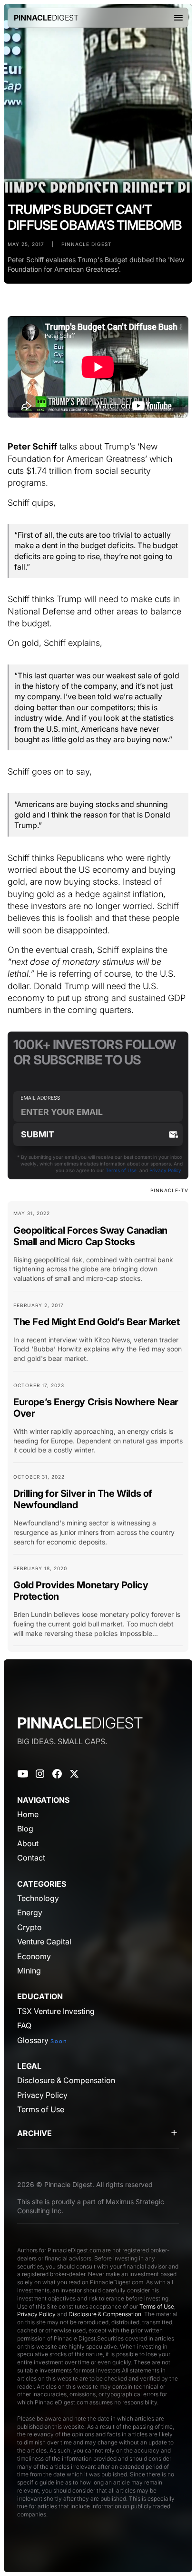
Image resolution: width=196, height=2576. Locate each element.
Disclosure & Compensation (105, 2314)
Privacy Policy (165, 1170)
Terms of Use (121, 1170)
